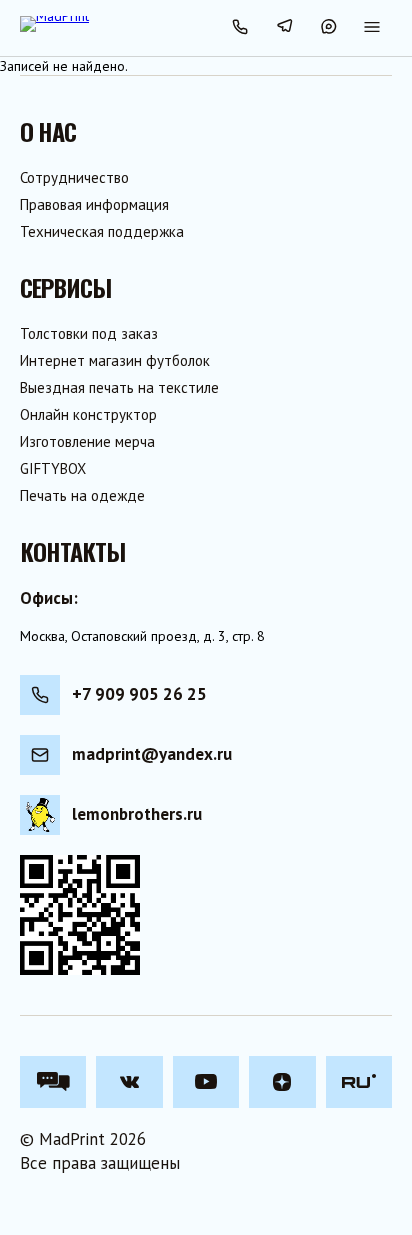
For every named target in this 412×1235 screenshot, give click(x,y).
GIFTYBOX (53, 468)
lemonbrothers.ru (137, 814)
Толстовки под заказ (89, 333)
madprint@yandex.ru (152, 754)
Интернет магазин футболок (115, 360)
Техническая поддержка (102, 231)
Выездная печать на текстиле (119, 387)
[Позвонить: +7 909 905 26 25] (240, 28)
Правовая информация (94, 204)
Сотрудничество (74, 177)
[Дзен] (282, 1082)
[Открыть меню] (372, 28)
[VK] (129, 1082)
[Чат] (53, 1082)
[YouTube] (206, 1082)
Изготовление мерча (87, 441)
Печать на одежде (82, 495)
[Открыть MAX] (328, 28)
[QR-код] (80, 915)
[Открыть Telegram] (284, 28)
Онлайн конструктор (88, 414)
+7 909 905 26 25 (139, 694)
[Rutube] (359, 1082)
